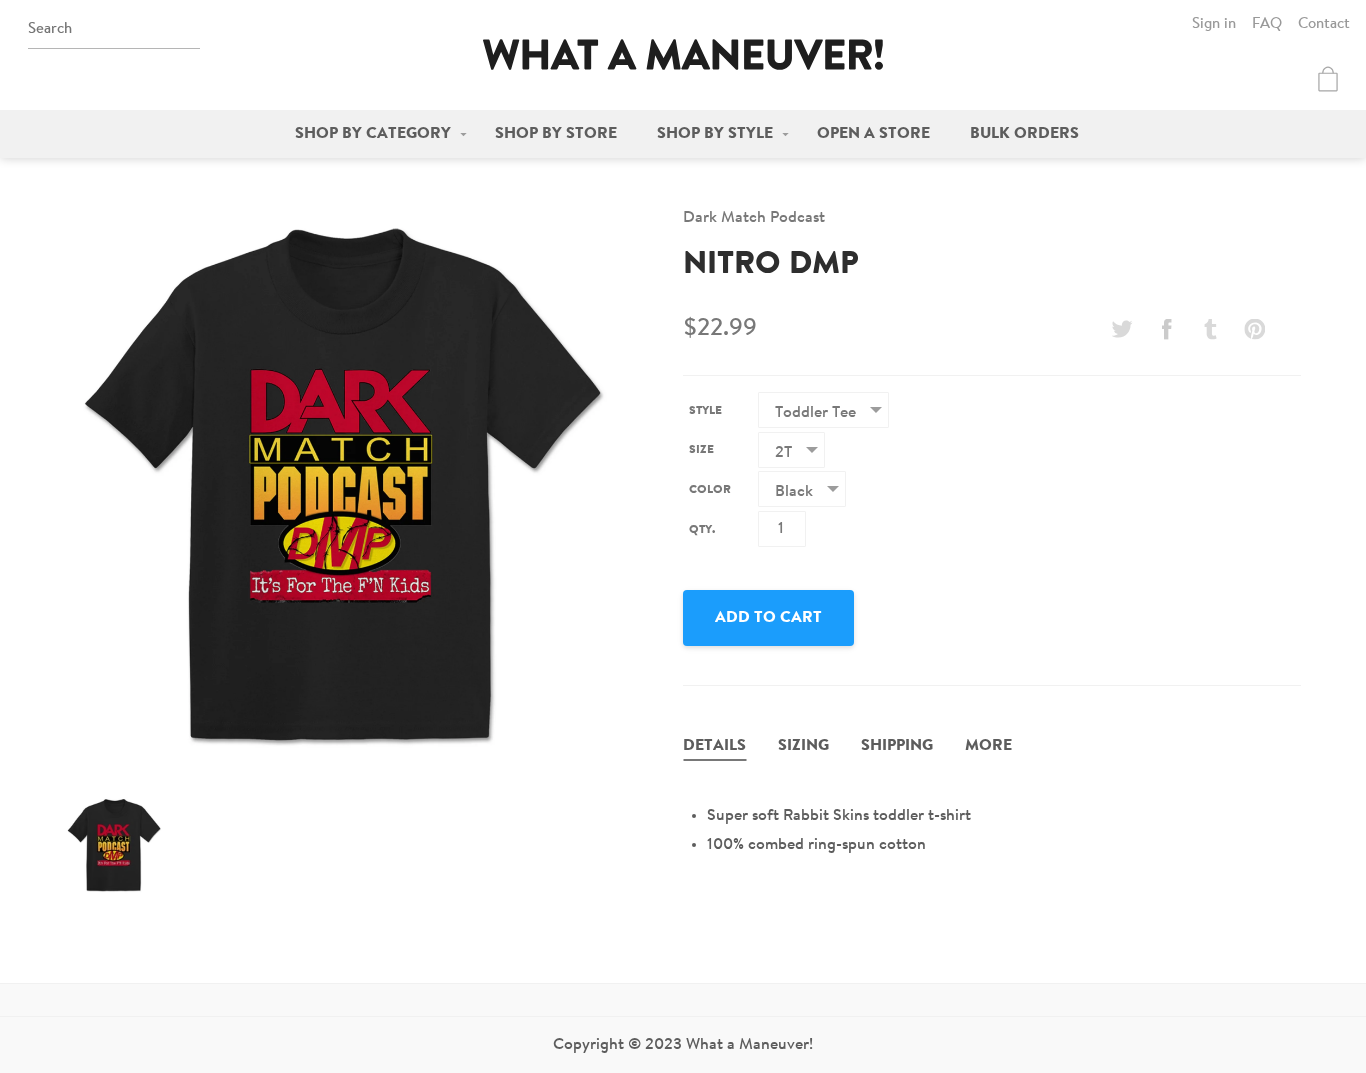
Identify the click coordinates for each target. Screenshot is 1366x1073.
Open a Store (873, 134)
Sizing (803, 746)
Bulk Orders (1024, 134)
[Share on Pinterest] (1255, 329)
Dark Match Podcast (754, 218)
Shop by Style (715, 134)
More (988, 746)
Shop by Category (373, 134)
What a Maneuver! (683, 54)
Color (710, 490)
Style (705, 411)
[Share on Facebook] (1166, 329)
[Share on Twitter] (1122, 329)
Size (701, 450)
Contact (1324, 24)
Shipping (897, 746)
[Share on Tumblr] (1211, 329)
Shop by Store (556, 134)
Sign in (1214, 24)
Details (714, 746)
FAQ (1267, 24)
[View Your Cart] (1328, 79)
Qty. (702, 530)
